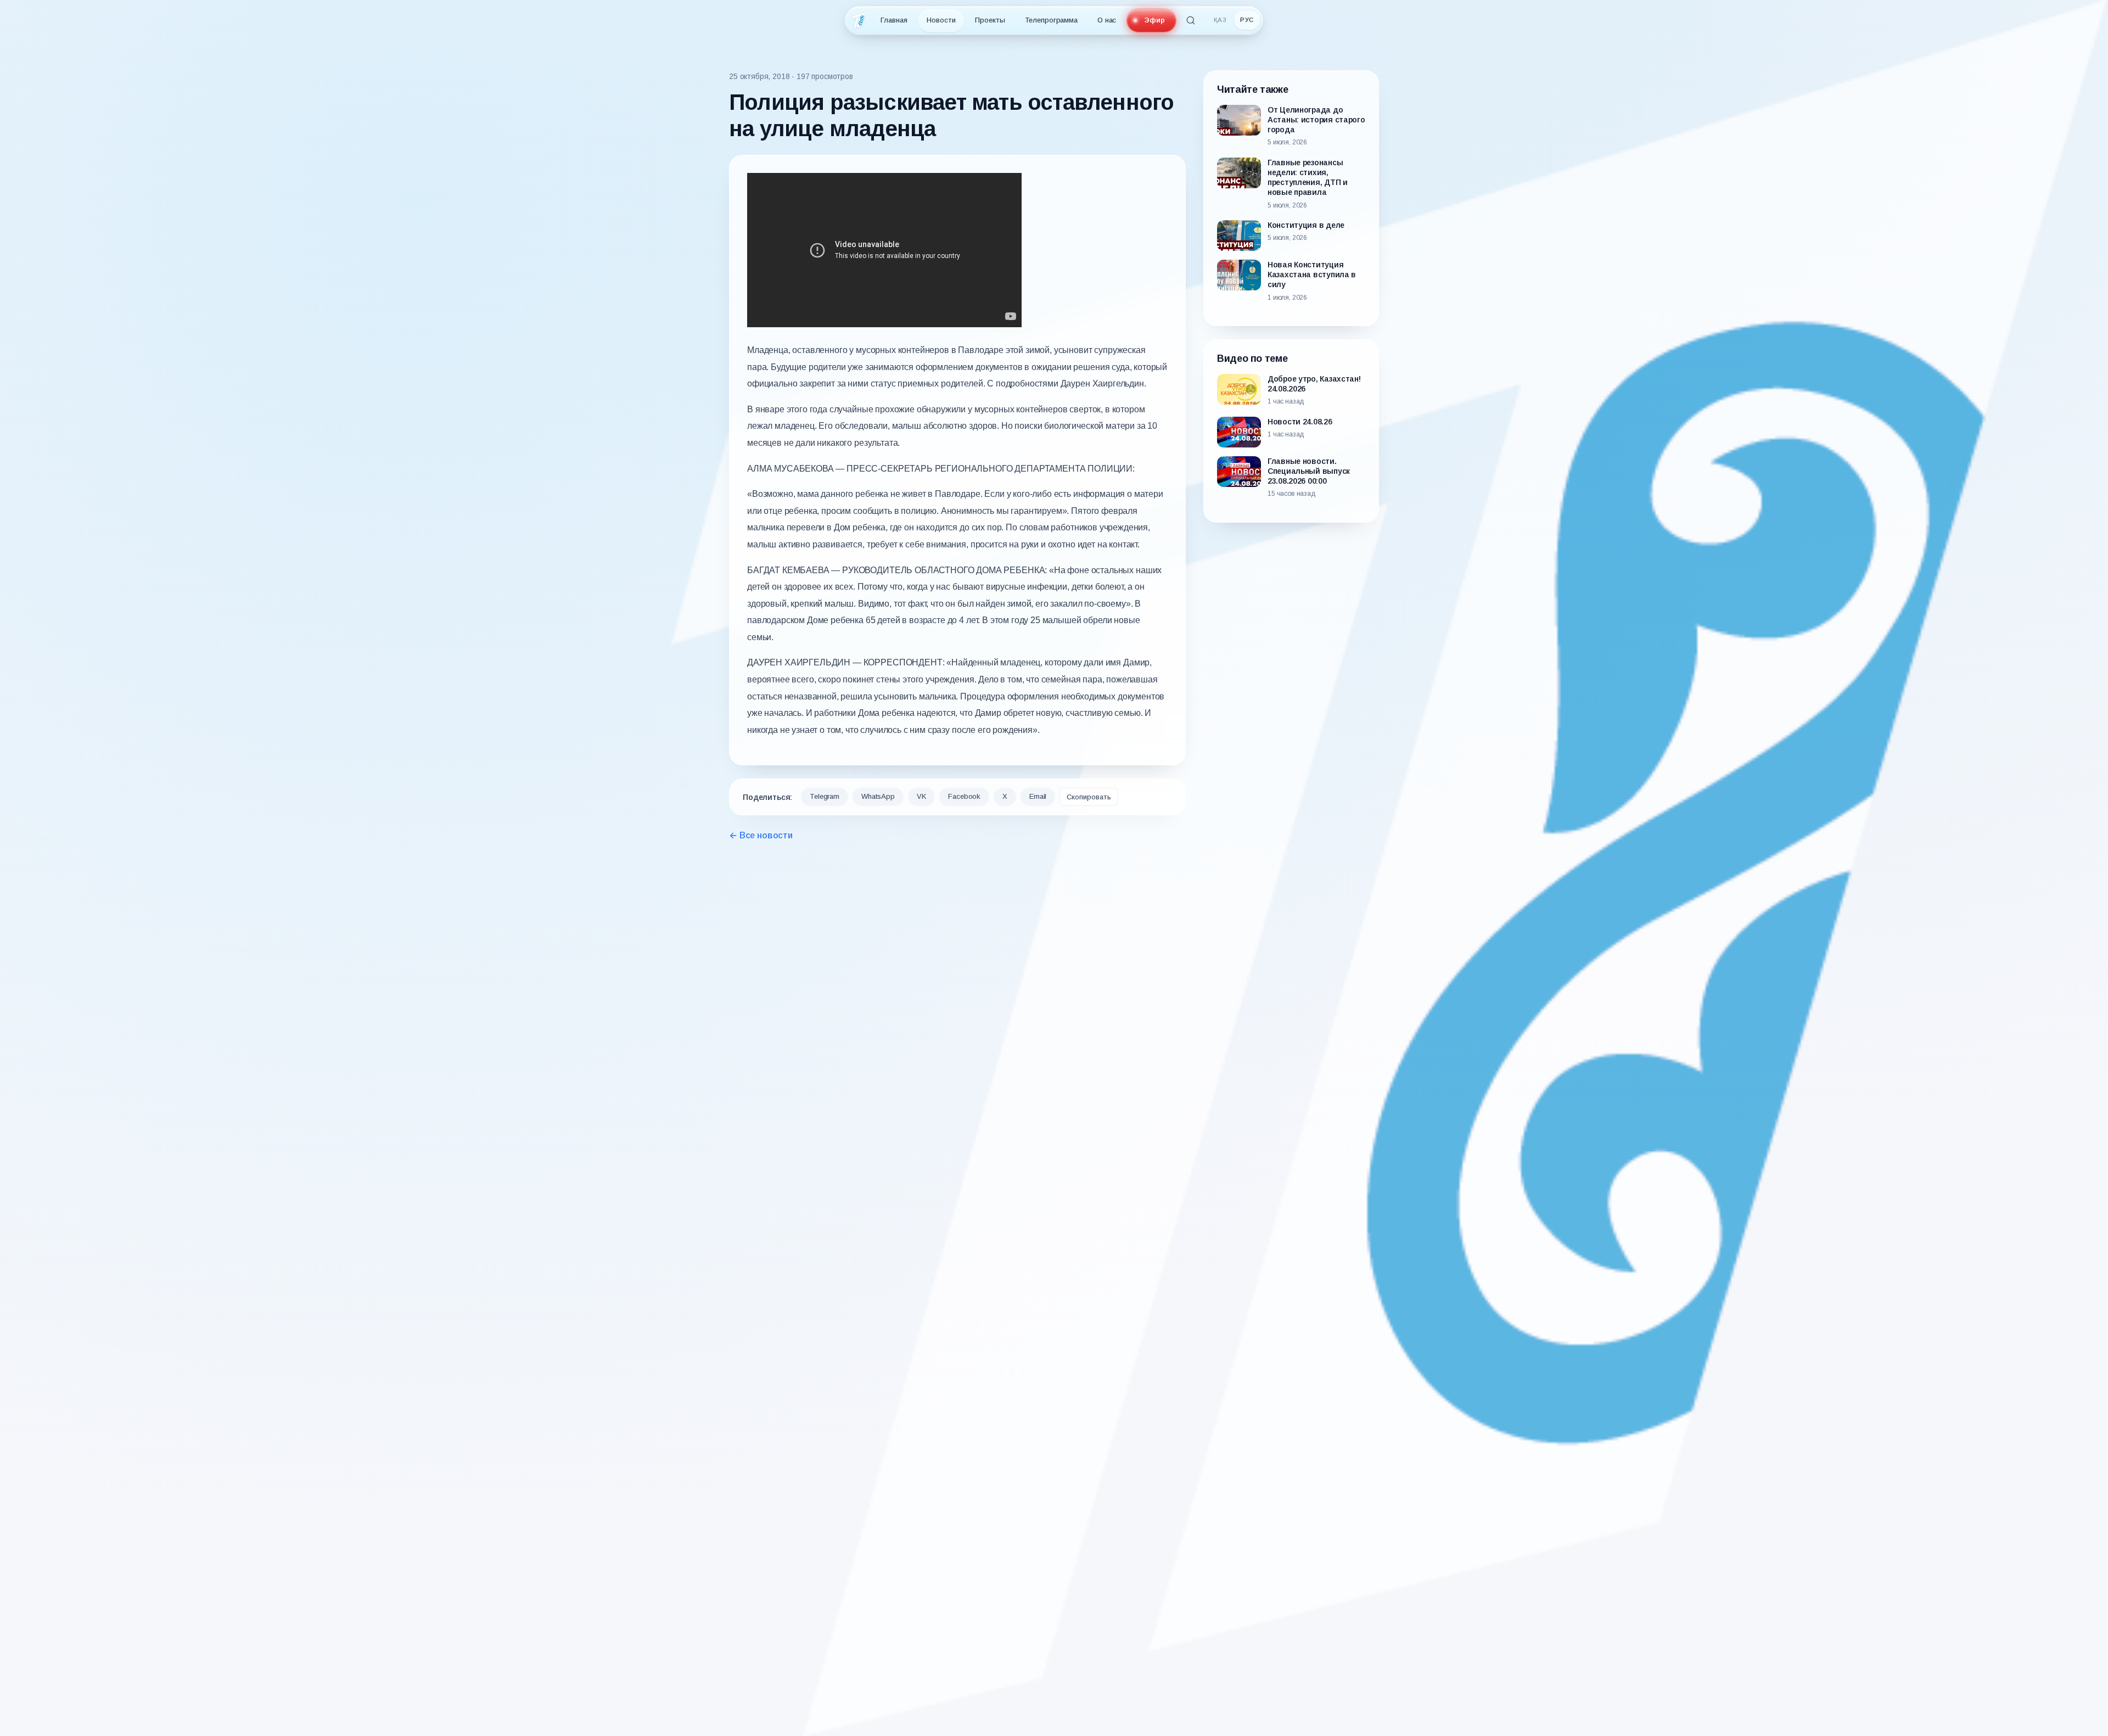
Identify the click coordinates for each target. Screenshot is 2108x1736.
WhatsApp (878, 796)
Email (1038, 796)
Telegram (825, 796)
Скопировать (1089, 797)
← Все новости (761, 835)
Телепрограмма (1051, 20)
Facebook (964, 796)
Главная (894, 20)
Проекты (990, 20)
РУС (1247, 20)
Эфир (1154, 20)
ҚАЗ (1220, 20)
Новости (941, 20)
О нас (1107, 20)
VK (922, 796)
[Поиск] (1191, 20)
